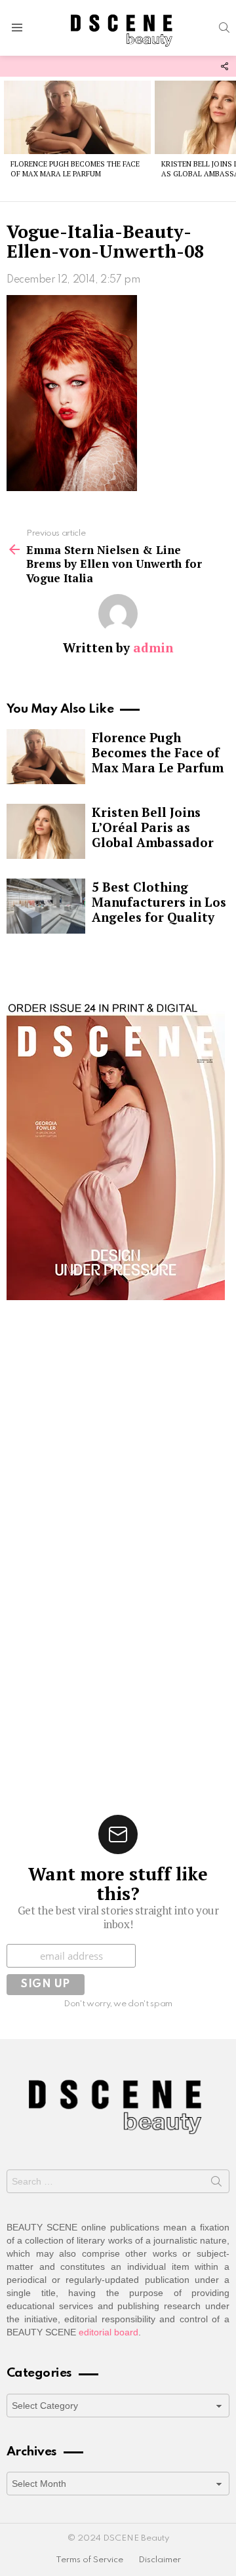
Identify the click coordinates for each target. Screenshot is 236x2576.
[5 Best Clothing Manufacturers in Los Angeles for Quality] (46, 906)
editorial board (108, 2332)
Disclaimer (160, 2560)
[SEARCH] (224, 28)
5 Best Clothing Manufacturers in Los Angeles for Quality (159, 902)
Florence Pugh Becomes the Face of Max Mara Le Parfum (75, 169)
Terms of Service (89, 2560)
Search (216, 2184)
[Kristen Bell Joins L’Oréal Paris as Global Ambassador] (46, 831)
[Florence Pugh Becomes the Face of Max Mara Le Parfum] (77, 117)
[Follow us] (224, 66)
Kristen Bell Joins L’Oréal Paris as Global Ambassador (153, 827)
